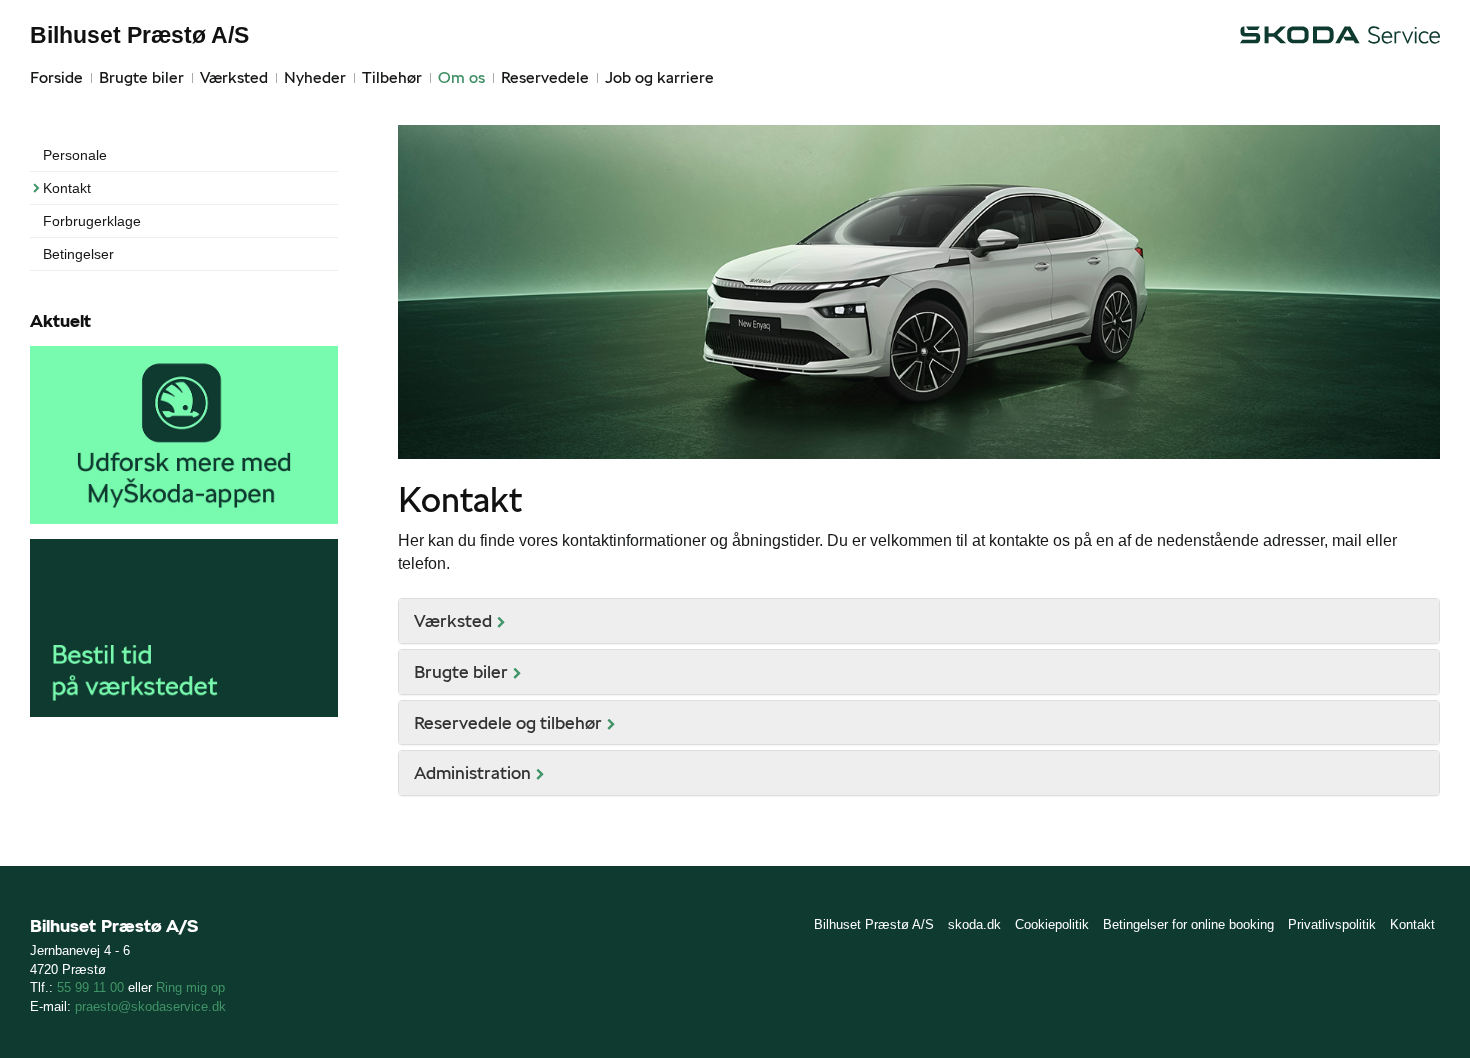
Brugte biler (141, 77)
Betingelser (78, 254)
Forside (56, 77)
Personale (75, 155)
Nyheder (315, 77)
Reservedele (545, 77)
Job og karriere (659, 77)
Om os (461, 77)
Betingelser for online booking (1188, 924)
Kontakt (67, 188)
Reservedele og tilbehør (508, 722)
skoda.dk (974, 924)
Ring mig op (190, 987)
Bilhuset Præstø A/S (139, 35)
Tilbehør (392, 77)
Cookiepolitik (1052, 924)
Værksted (234, 77)
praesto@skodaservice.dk (150, 1006)
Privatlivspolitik (1332, 924)
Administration (472, 772)
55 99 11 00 (90, 987)
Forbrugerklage (92, 221)
